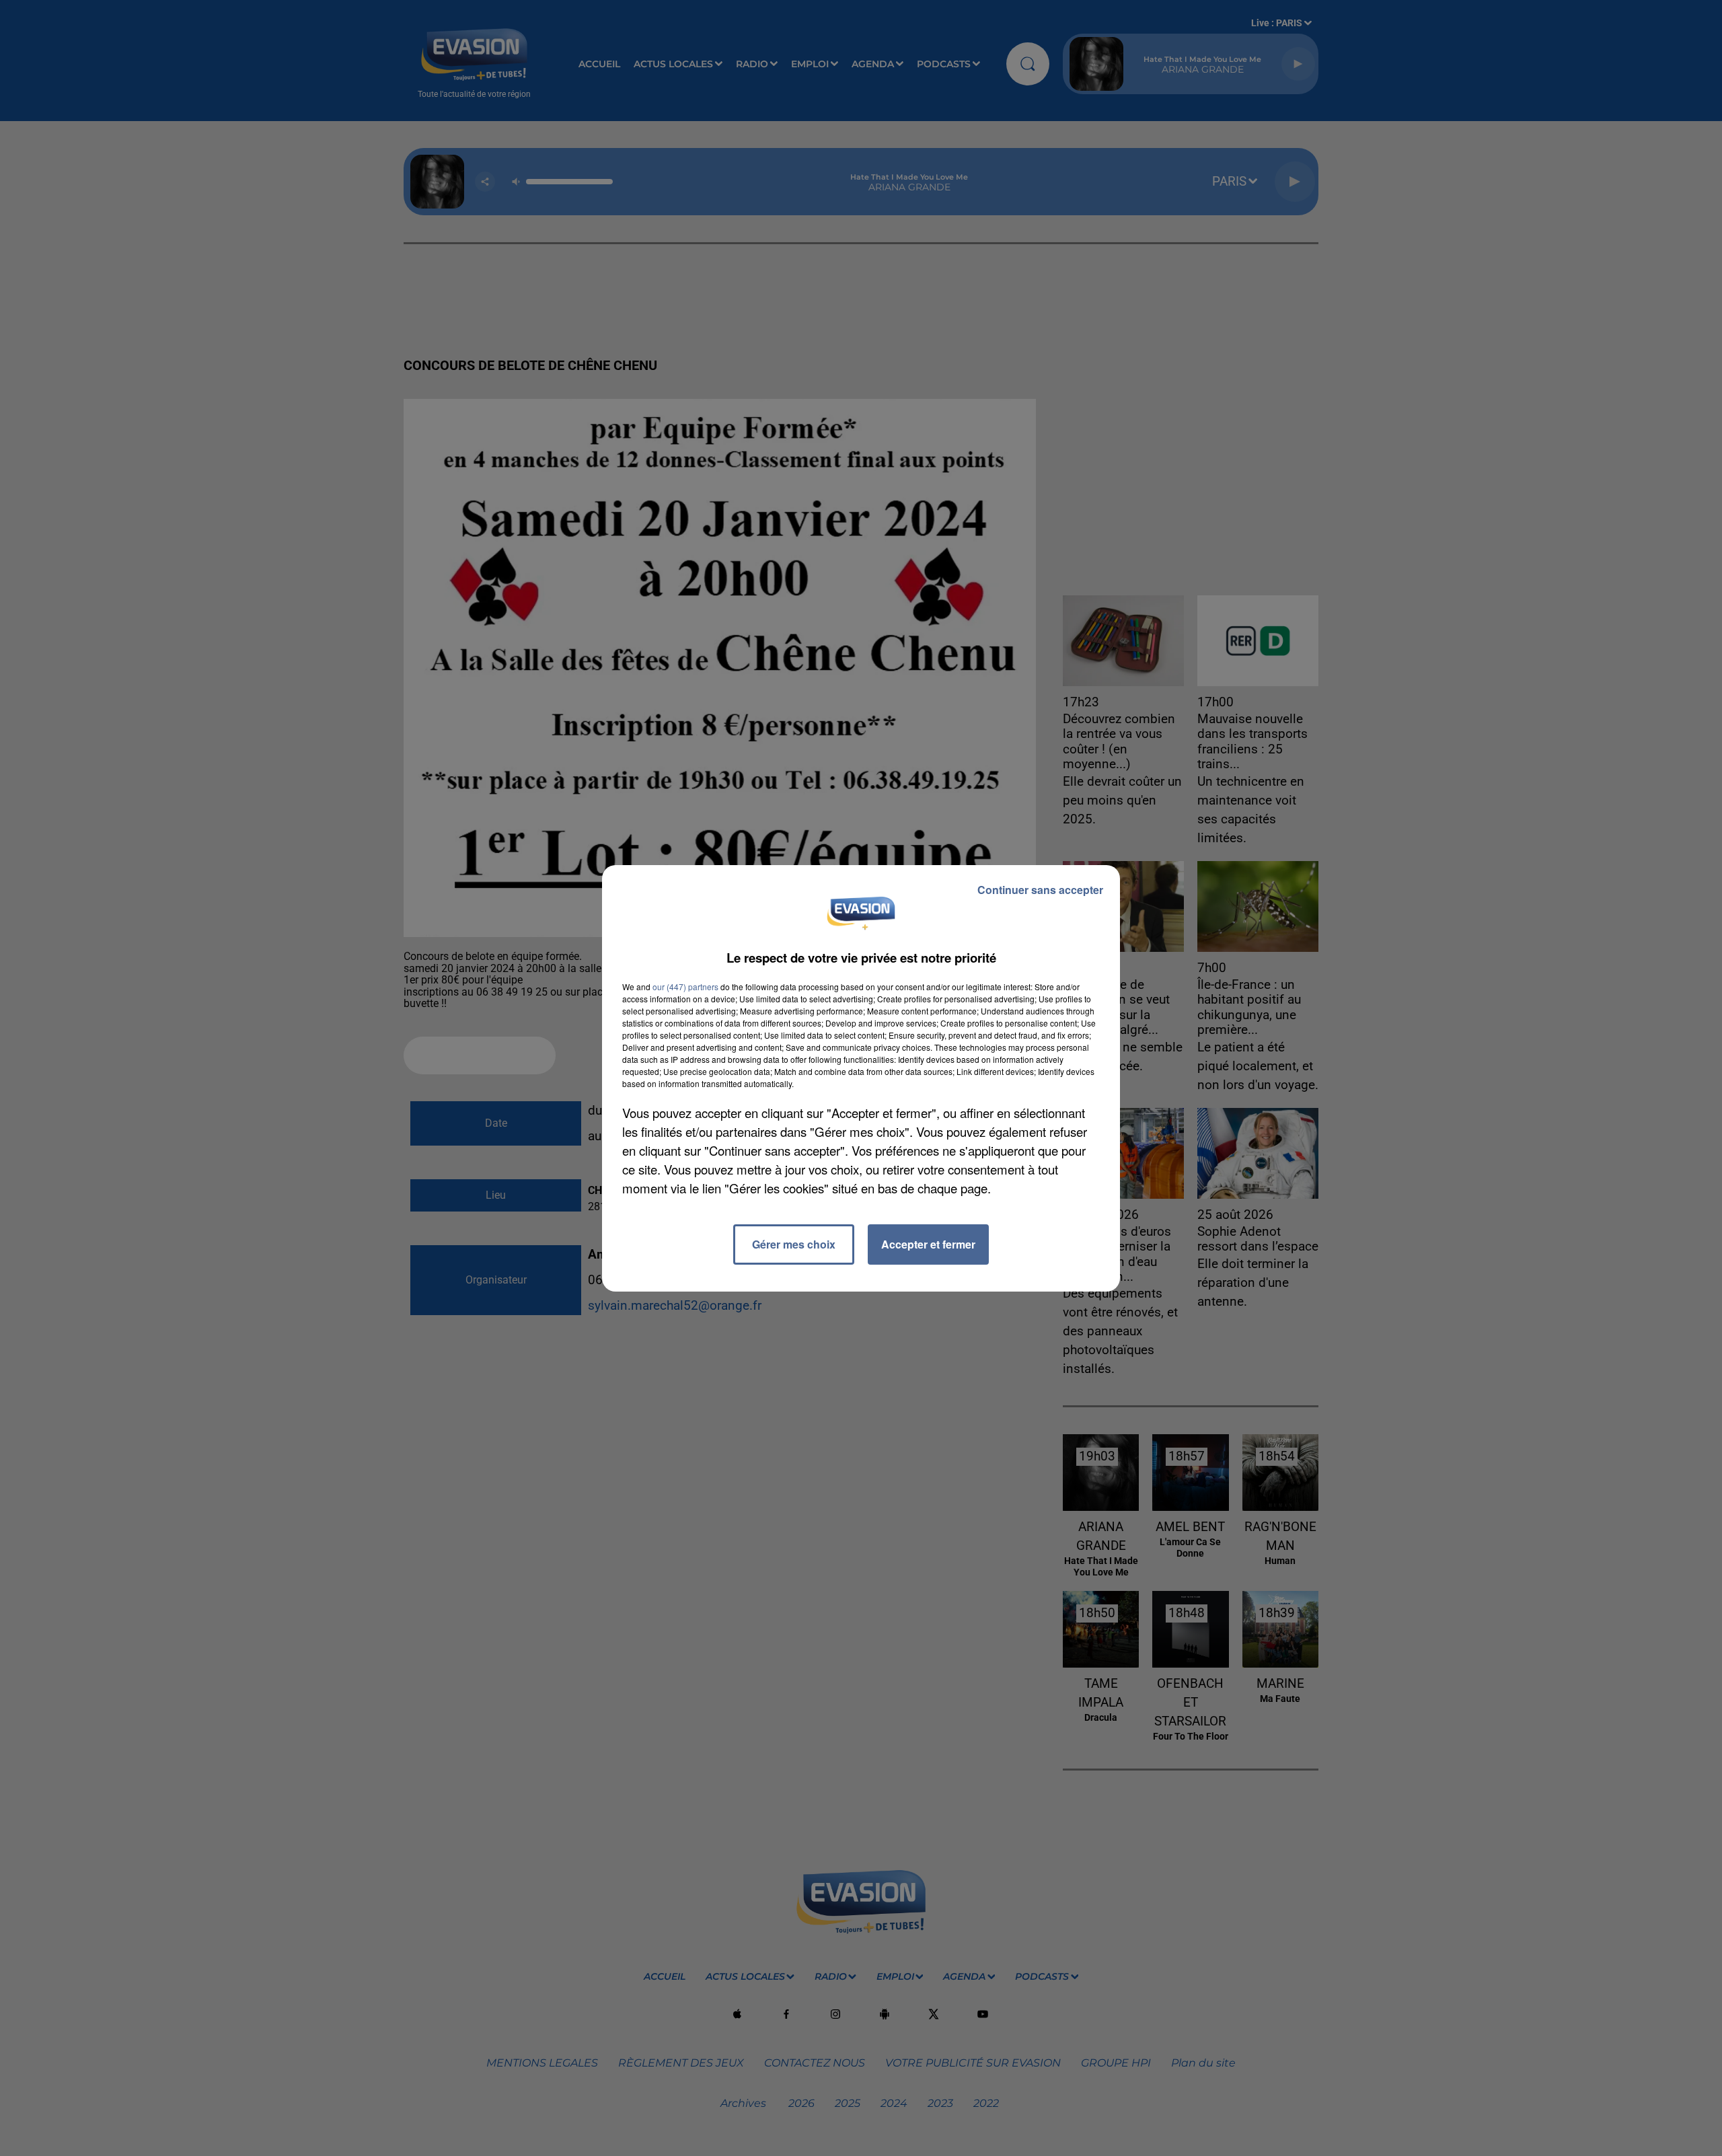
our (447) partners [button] (685, 987)
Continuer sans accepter (1040, 890)
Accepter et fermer (928, 1244)
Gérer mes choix (794, 1244)
